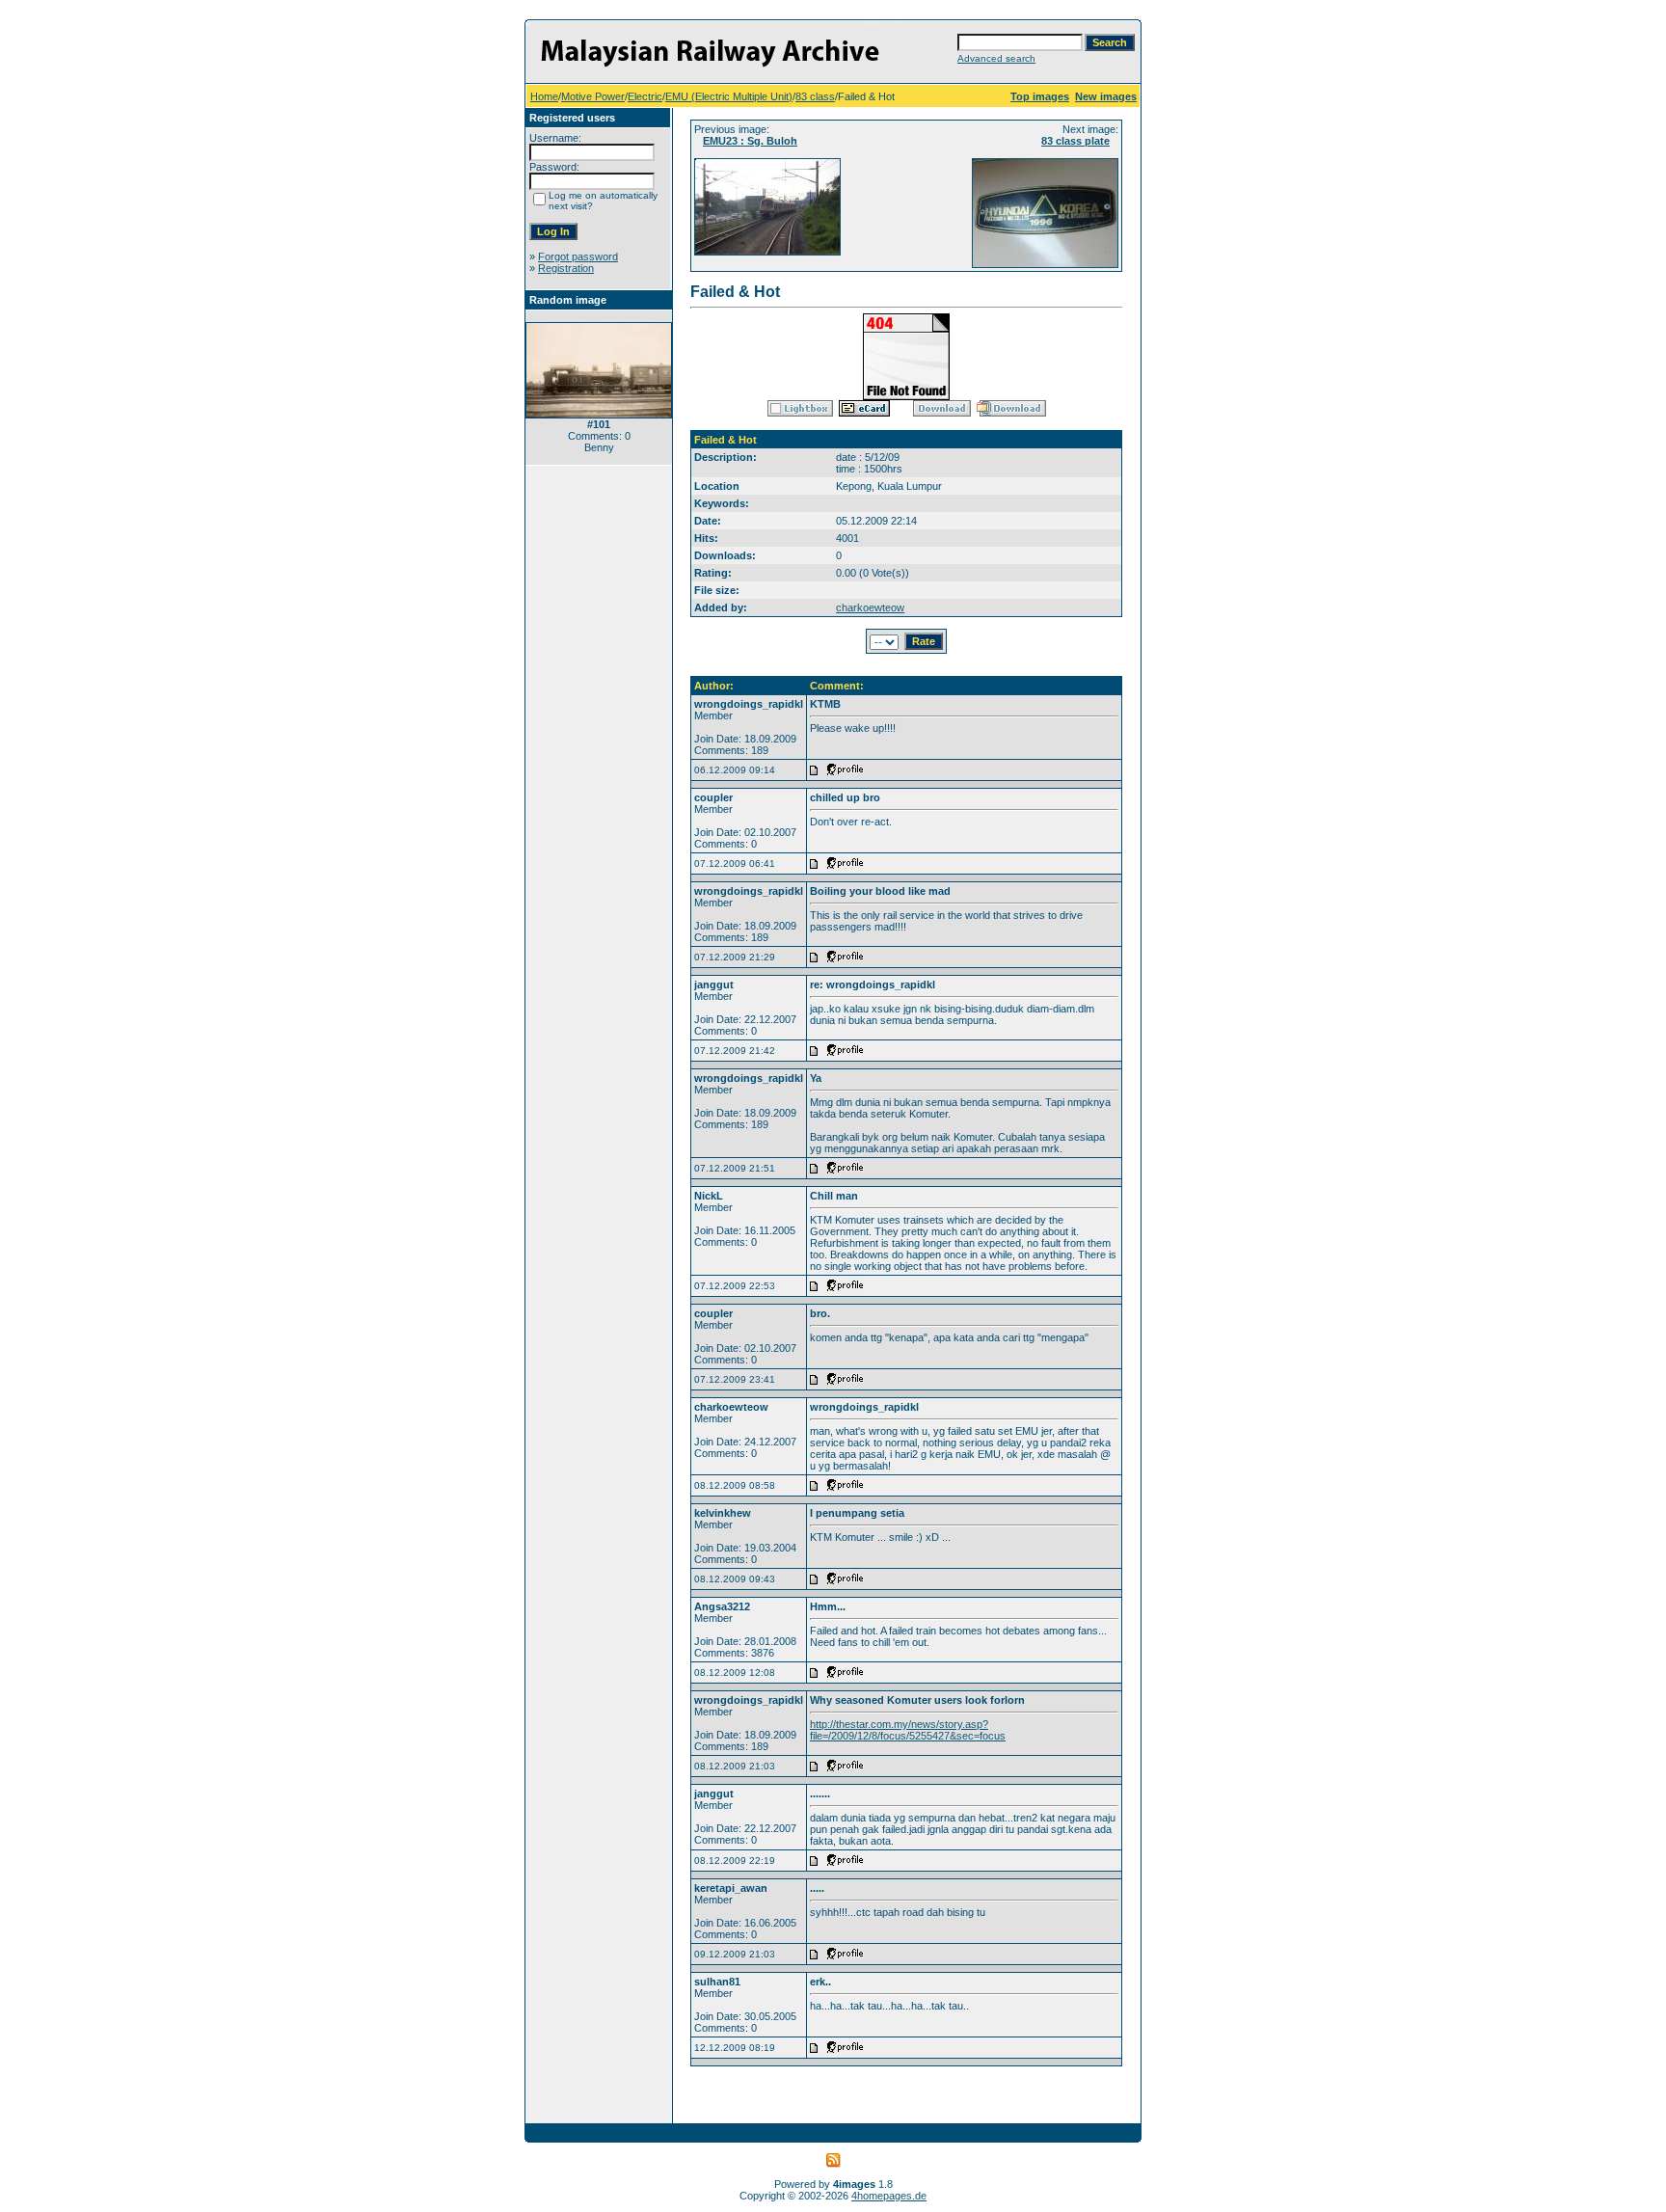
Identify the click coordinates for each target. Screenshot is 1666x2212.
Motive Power (593, 96)
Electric (645, 96)
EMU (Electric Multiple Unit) (729, 96)
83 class (815, 96)
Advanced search (996, 58)
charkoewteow (870, 607)
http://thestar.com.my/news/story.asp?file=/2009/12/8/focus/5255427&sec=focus (908, 1730)
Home (544, 96)
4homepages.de (889, 2196)
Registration (566, 268)
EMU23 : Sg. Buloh (750, 141)
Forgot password (578, 256)
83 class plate (1075, 141)
